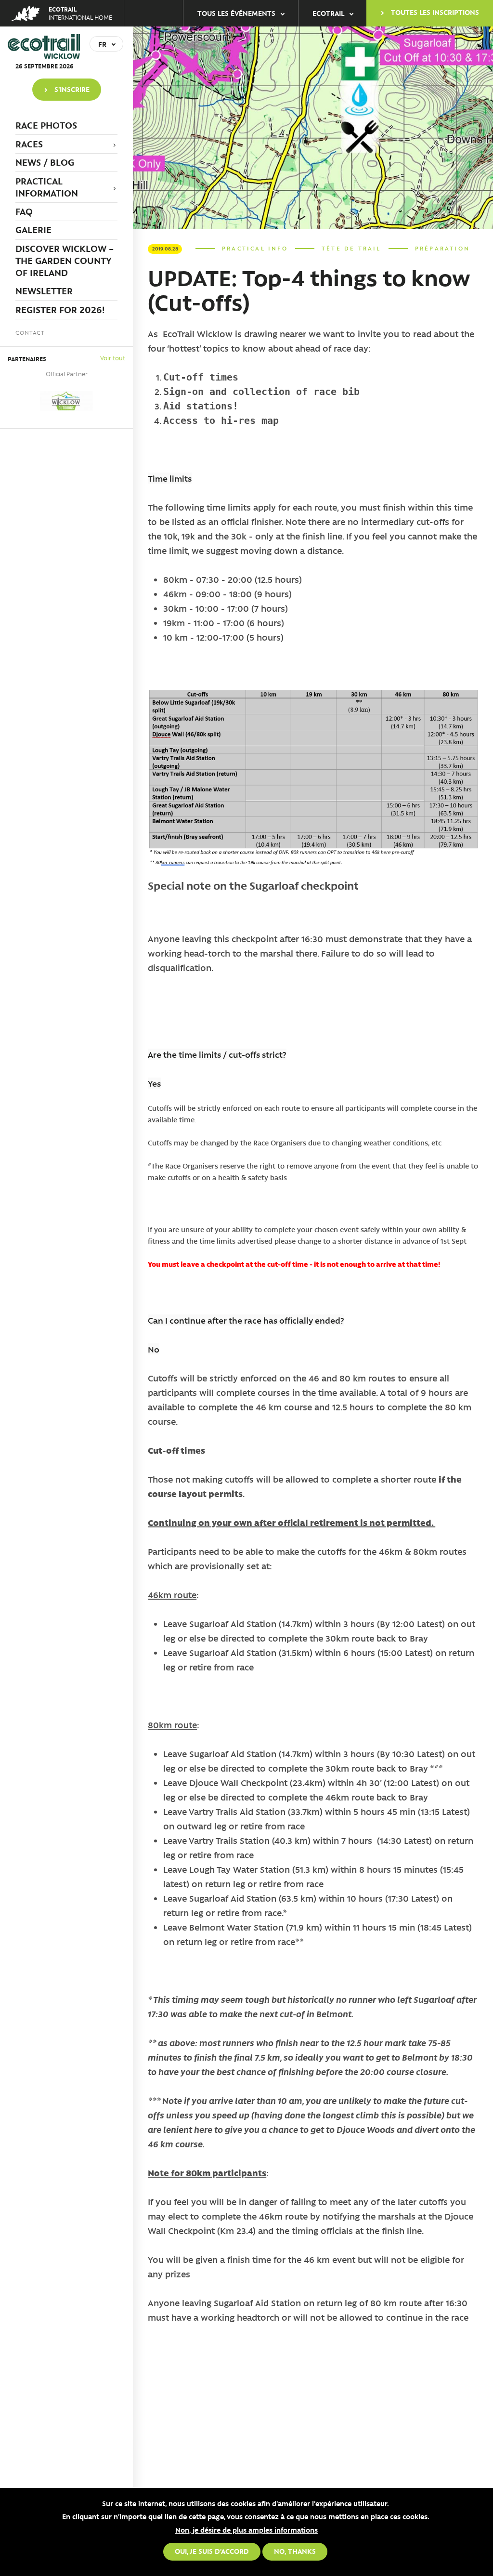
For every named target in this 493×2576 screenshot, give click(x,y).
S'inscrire (72, 89)
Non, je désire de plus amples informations (246, 2530)
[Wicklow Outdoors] (66, 401)
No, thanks (295, 2551)
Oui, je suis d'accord (212, 2551)
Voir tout (113, 358)
